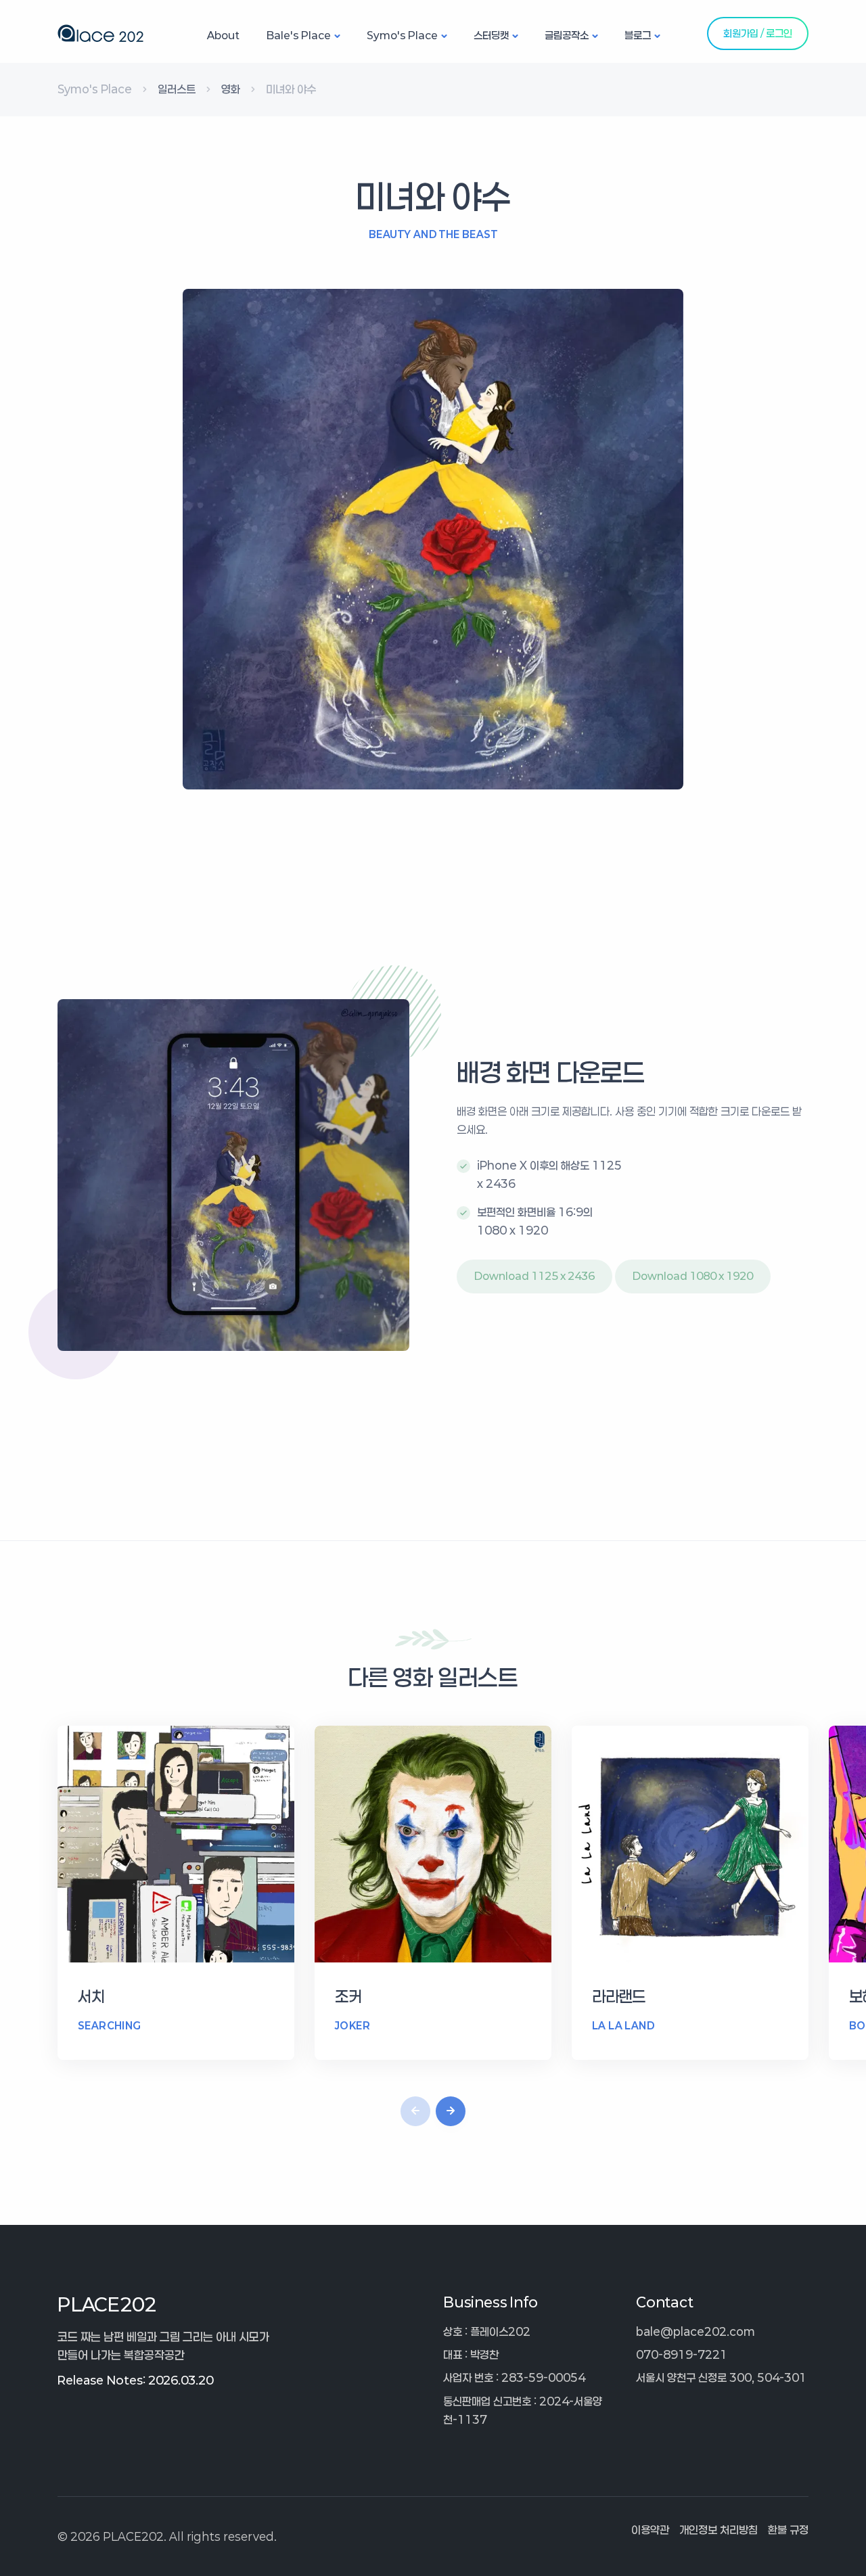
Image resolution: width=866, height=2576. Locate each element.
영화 (231, 89)
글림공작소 (567, 35)
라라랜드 (619, 1997)
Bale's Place (299, 35)
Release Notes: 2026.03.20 (135, 2380)
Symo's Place (402, 35)
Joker (352, 2026)
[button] (451, 2111)
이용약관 (650, 2530)
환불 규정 (788, 2530)
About (223, 35)
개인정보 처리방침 (719, 2530)
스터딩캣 (491, 35)
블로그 (638, 35)
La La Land (623, 2026)
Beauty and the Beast (433, 234)
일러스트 (177, 89)
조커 (348, 1997)
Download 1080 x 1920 (693, 1276)
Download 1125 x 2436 (534, 1276)
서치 (91, 1997)
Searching (110, 2026)
